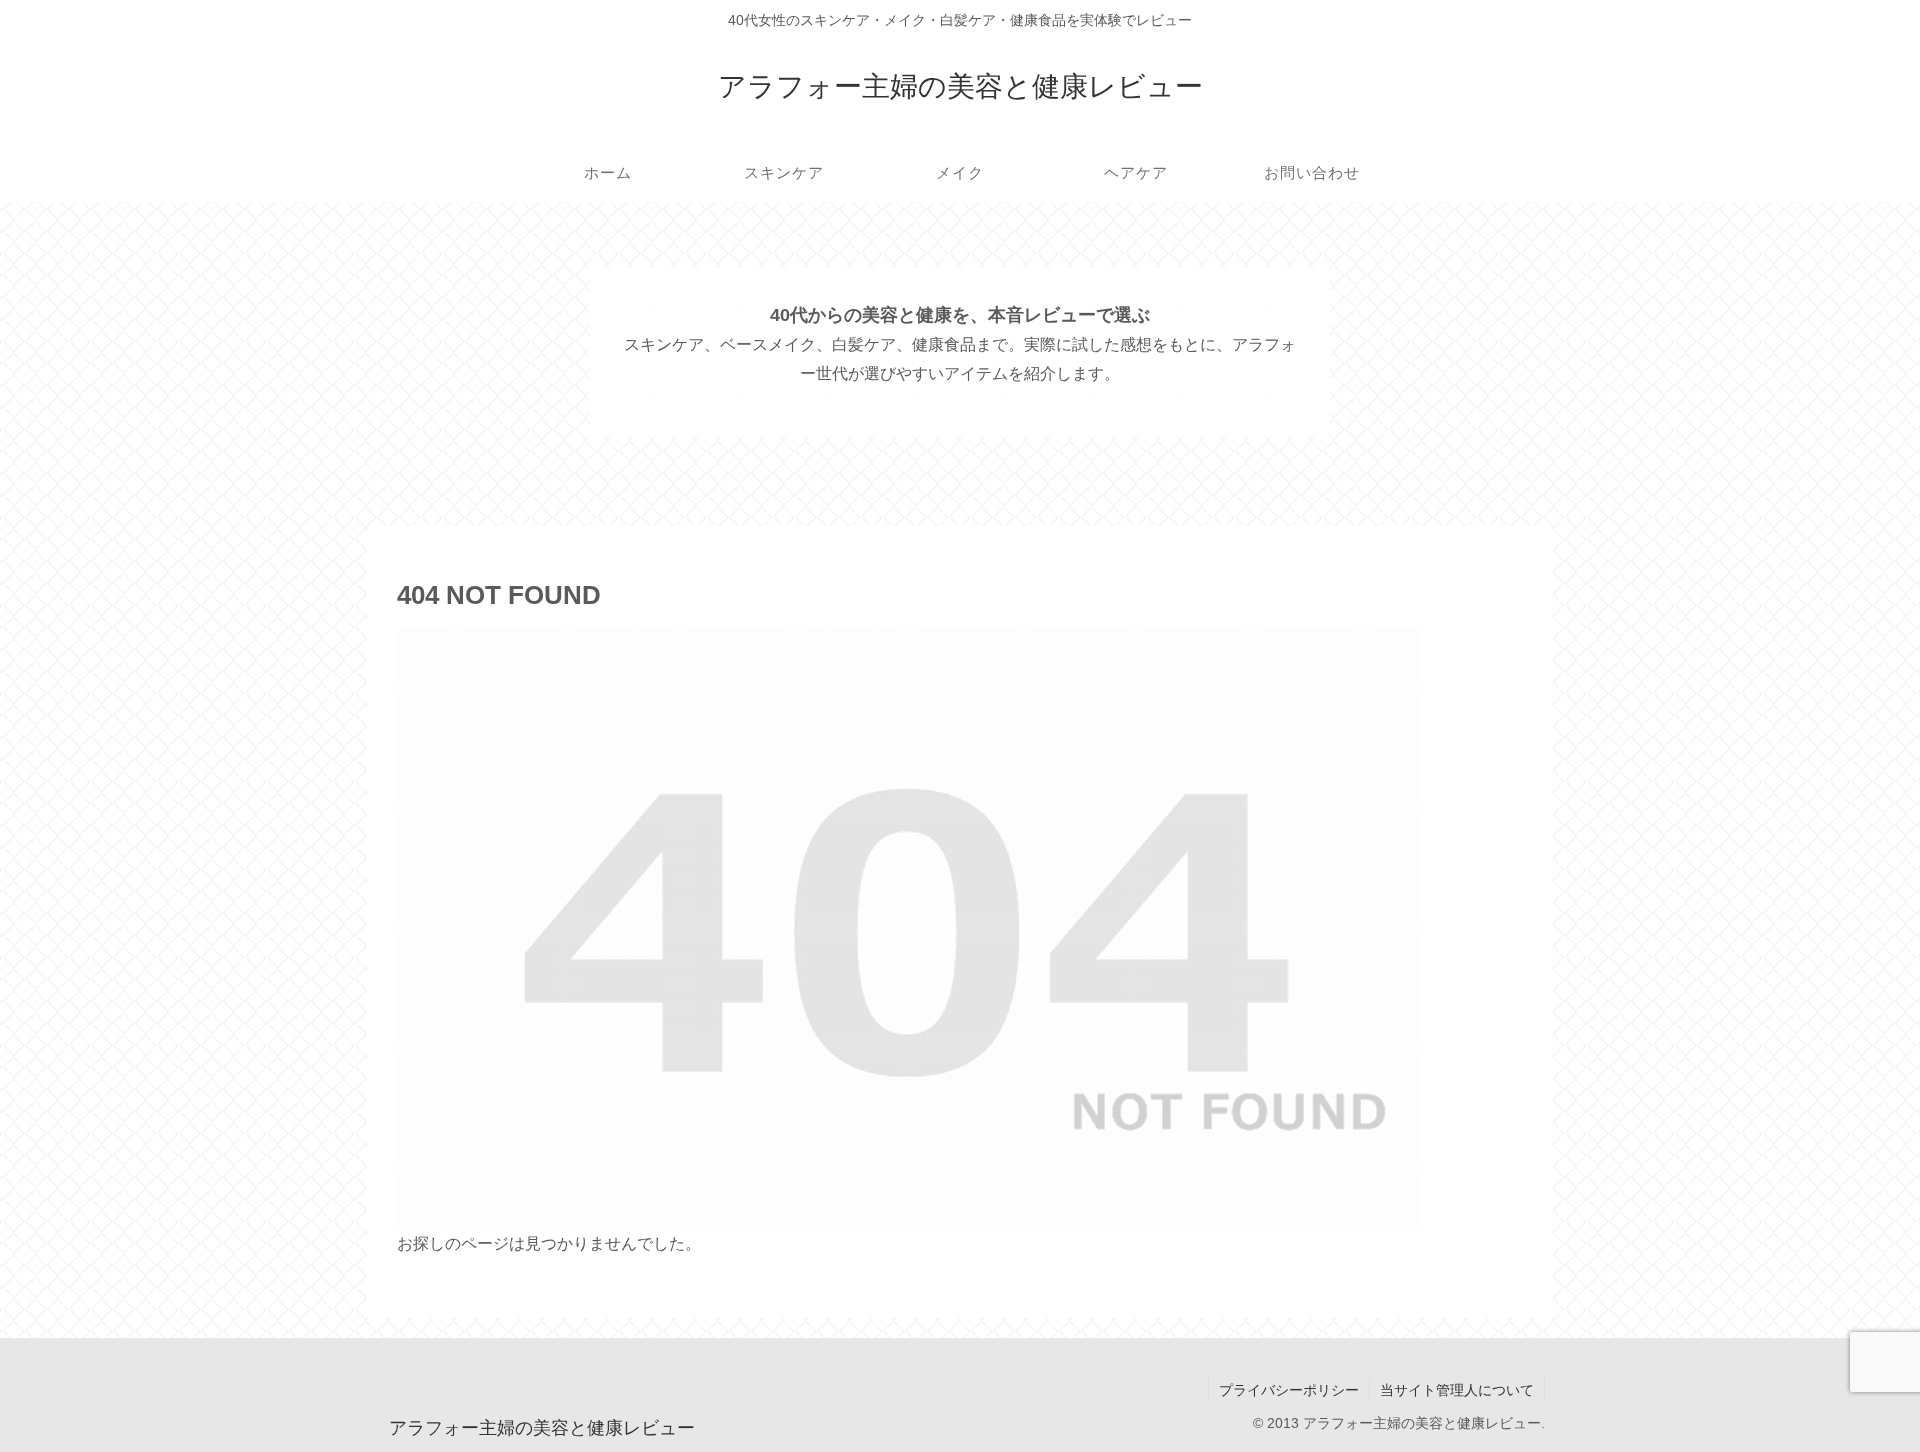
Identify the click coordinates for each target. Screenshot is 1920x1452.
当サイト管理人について (1457, 1390)
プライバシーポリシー (1289, 1390)
